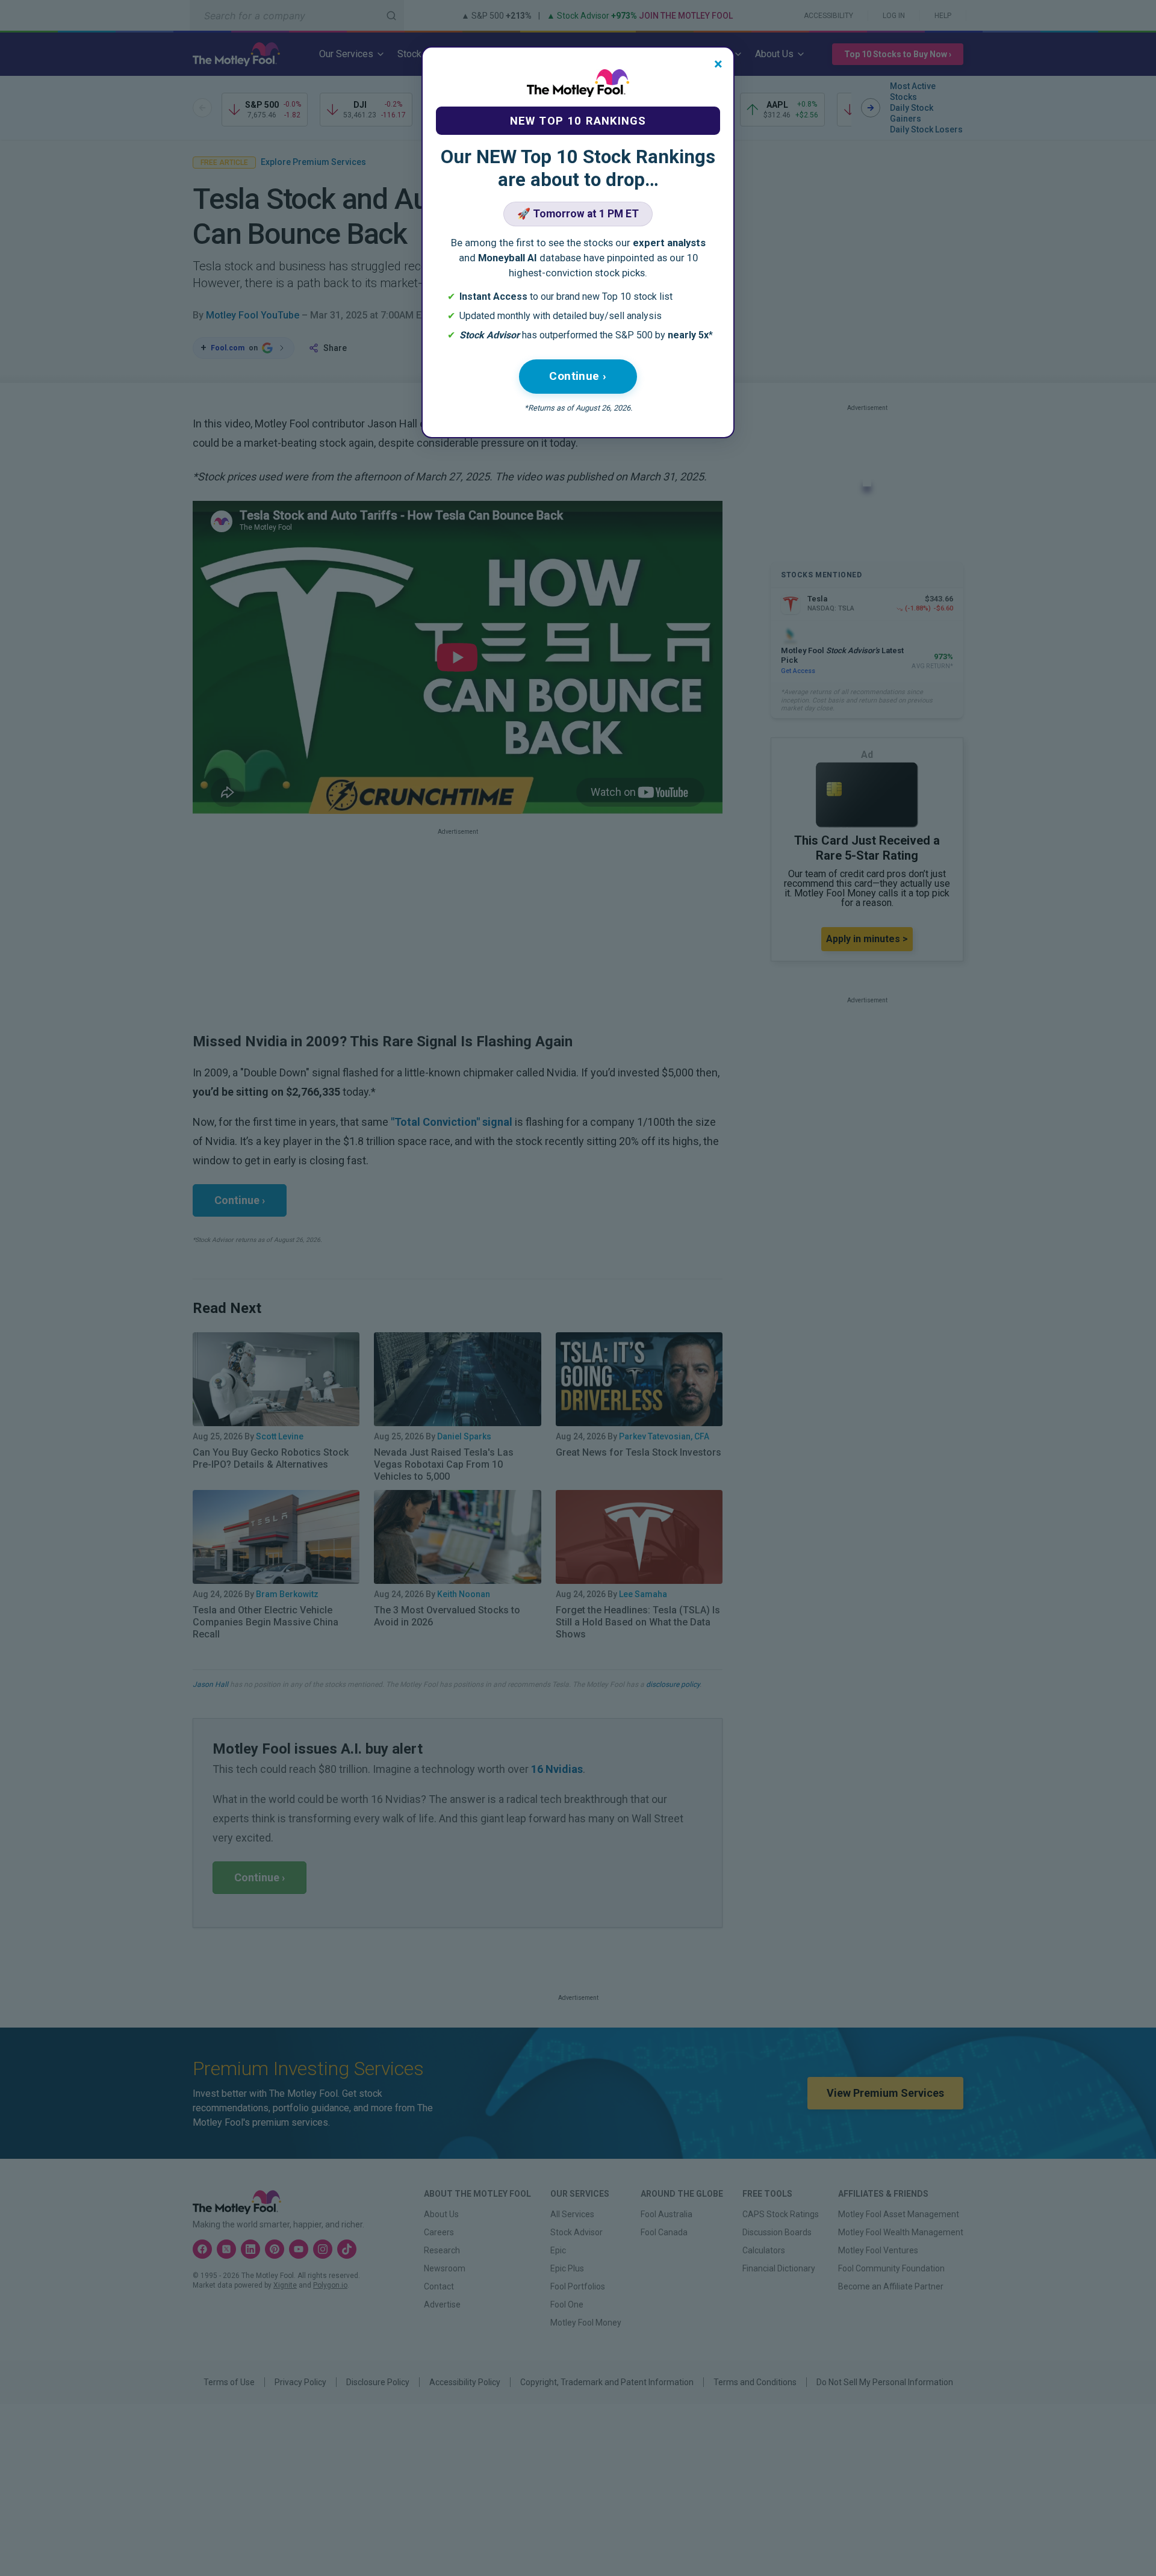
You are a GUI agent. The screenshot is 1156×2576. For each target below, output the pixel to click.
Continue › (578, 376)
